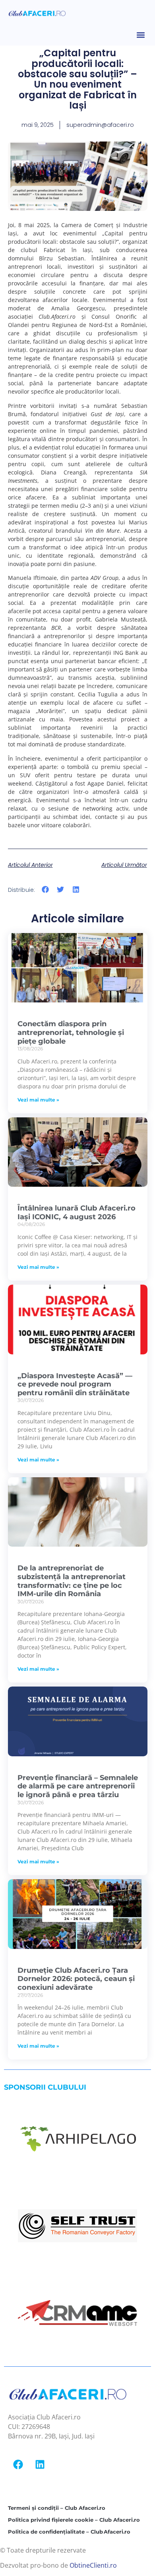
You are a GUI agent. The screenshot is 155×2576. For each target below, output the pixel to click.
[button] (140, 35)
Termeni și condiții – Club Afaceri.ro (57, 2508)
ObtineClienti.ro (93, 2565)
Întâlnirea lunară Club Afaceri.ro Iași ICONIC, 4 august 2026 (77, 1212)
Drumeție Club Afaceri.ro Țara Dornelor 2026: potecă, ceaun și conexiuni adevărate (76, 1979)
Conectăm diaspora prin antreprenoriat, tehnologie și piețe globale (71, 1032)
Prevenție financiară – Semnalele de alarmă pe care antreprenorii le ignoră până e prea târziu (78, 1786)
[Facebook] (18, 2464)
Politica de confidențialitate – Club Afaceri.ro (69, 2532)
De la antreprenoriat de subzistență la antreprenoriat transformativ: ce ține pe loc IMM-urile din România (72, 1581)
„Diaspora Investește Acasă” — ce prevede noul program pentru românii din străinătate (75, 1384)
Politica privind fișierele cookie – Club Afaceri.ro (74, 2520)
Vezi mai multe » (38, 1100)
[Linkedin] (40, 2464)
